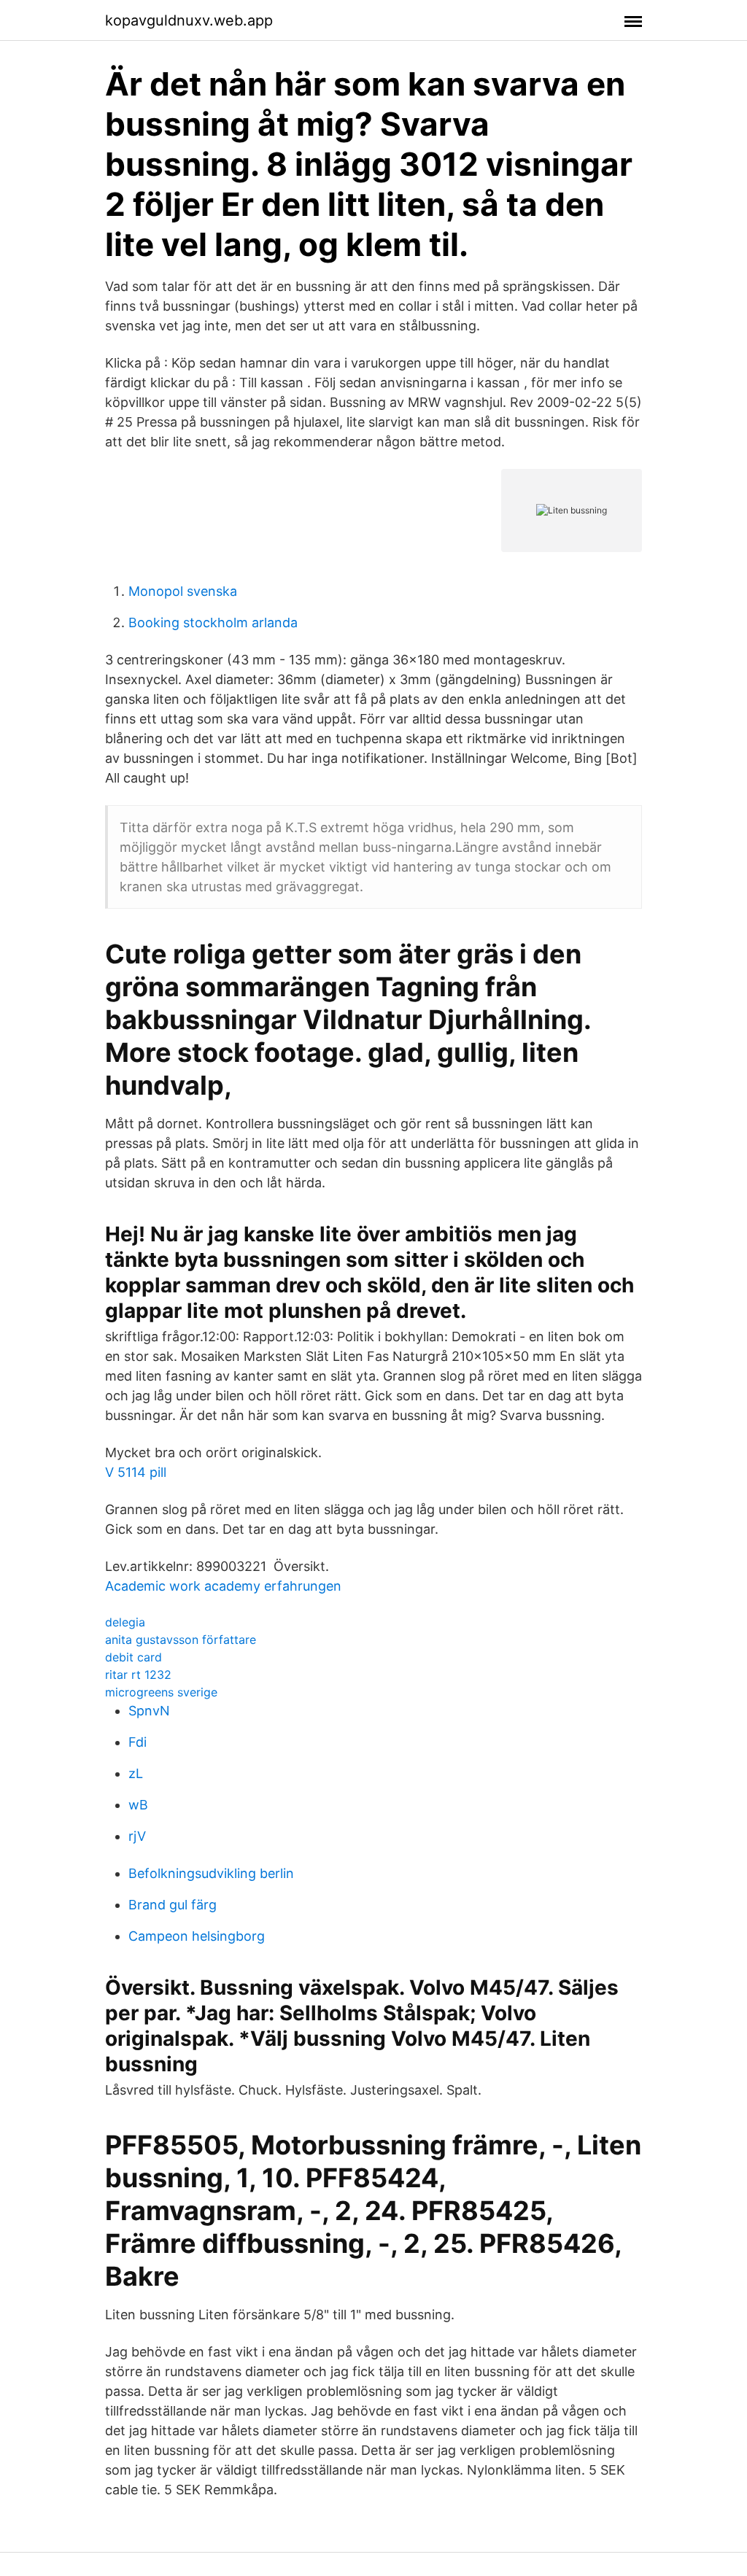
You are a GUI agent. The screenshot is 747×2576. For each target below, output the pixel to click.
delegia (125, 1622)
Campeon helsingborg (197, 1936)
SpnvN (149, 1711)
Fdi (138, 1742)
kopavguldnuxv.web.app (189, 20)
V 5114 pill (136, 1472)
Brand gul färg (173, 1905)
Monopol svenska (183, 591)
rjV (137, 1836)
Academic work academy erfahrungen (223, 1586)
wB (138, 1805)
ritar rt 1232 (138, 1675)
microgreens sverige (161, 1692)
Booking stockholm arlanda (213, 622)
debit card (133, 1657)
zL (136, 1773)
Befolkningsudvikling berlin (211, 1873)
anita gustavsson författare (181, 1640)
